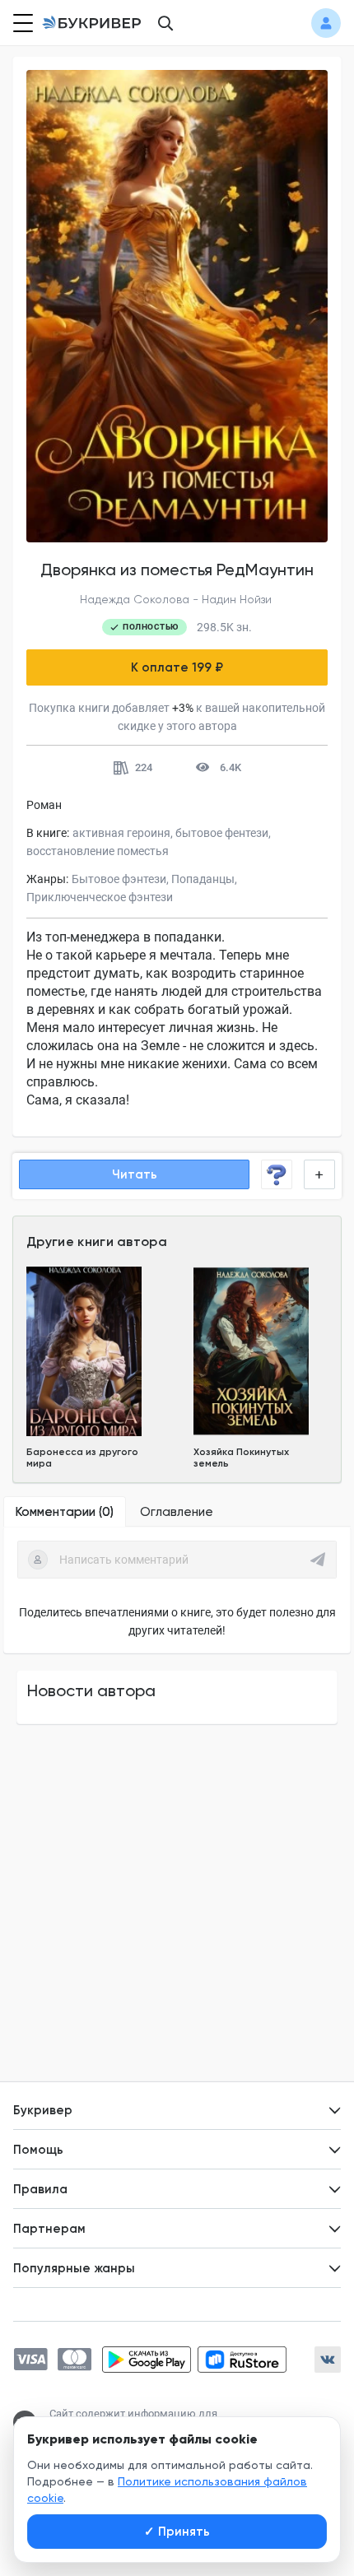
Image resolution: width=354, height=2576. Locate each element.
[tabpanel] (177, 1590)
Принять (177, 2532)
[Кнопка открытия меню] (21, 23)
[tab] (65, 1512)
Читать (135, 1174)
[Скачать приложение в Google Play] (147, 2360)
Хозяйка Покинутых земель (241, 1458)
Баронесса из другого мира (82, 1458)
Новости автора (91, 1690)
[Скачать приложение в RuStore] (242, 2360)
